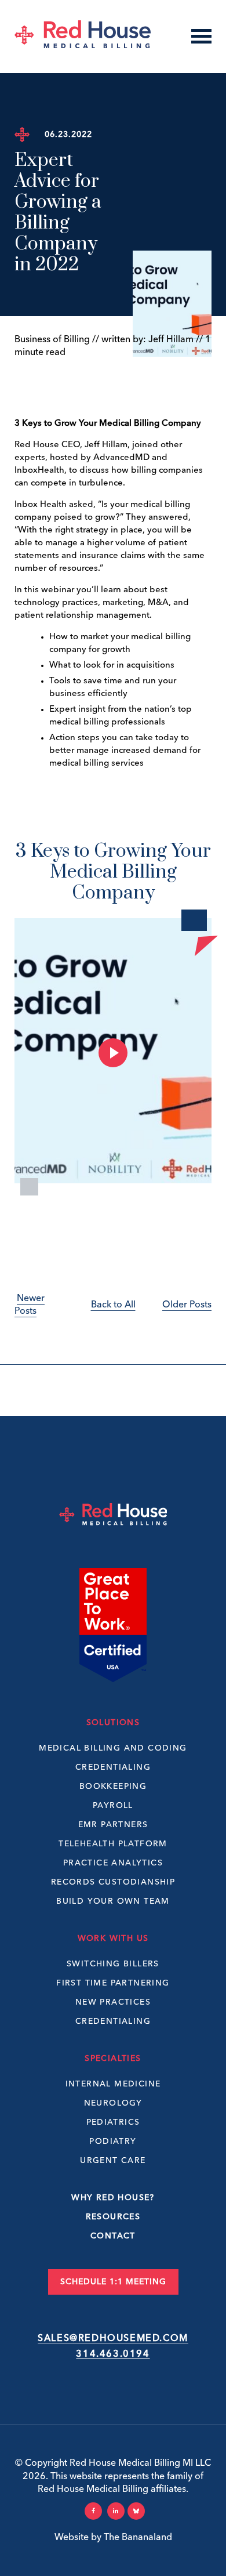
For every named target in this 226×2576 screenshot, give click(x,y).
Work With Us (113, 1939)
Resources (113, 2217)
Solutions (113, 1723)
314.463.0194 (113, 2354)
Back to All (113, 1305)
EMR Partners (113, 1825)
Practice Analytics (113, 1863)
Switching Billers (113, 1964)
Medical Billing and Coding (113, 1748)
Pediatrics (113, 2122)
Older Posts (187, 1305)
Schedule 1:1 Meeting (113, 2282)
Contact (113, 2236)
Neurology (113, 2103)
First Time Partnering (113, 1983)
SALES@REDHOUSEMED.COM (113, 2339)
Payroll (113, 1806)
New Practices (113, 2002)
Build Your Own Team (113, 1901)
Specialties (113, 2059)
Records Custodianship (113, 1882)
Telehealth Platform (113, 1844)
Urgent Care (113, 2161)
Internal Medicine (113, 2084)
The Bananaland (138, 2538)
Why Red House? (113, 2198)
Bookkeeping (113, 1787)
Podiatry (113, 2142)
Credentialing (113, 1767)
